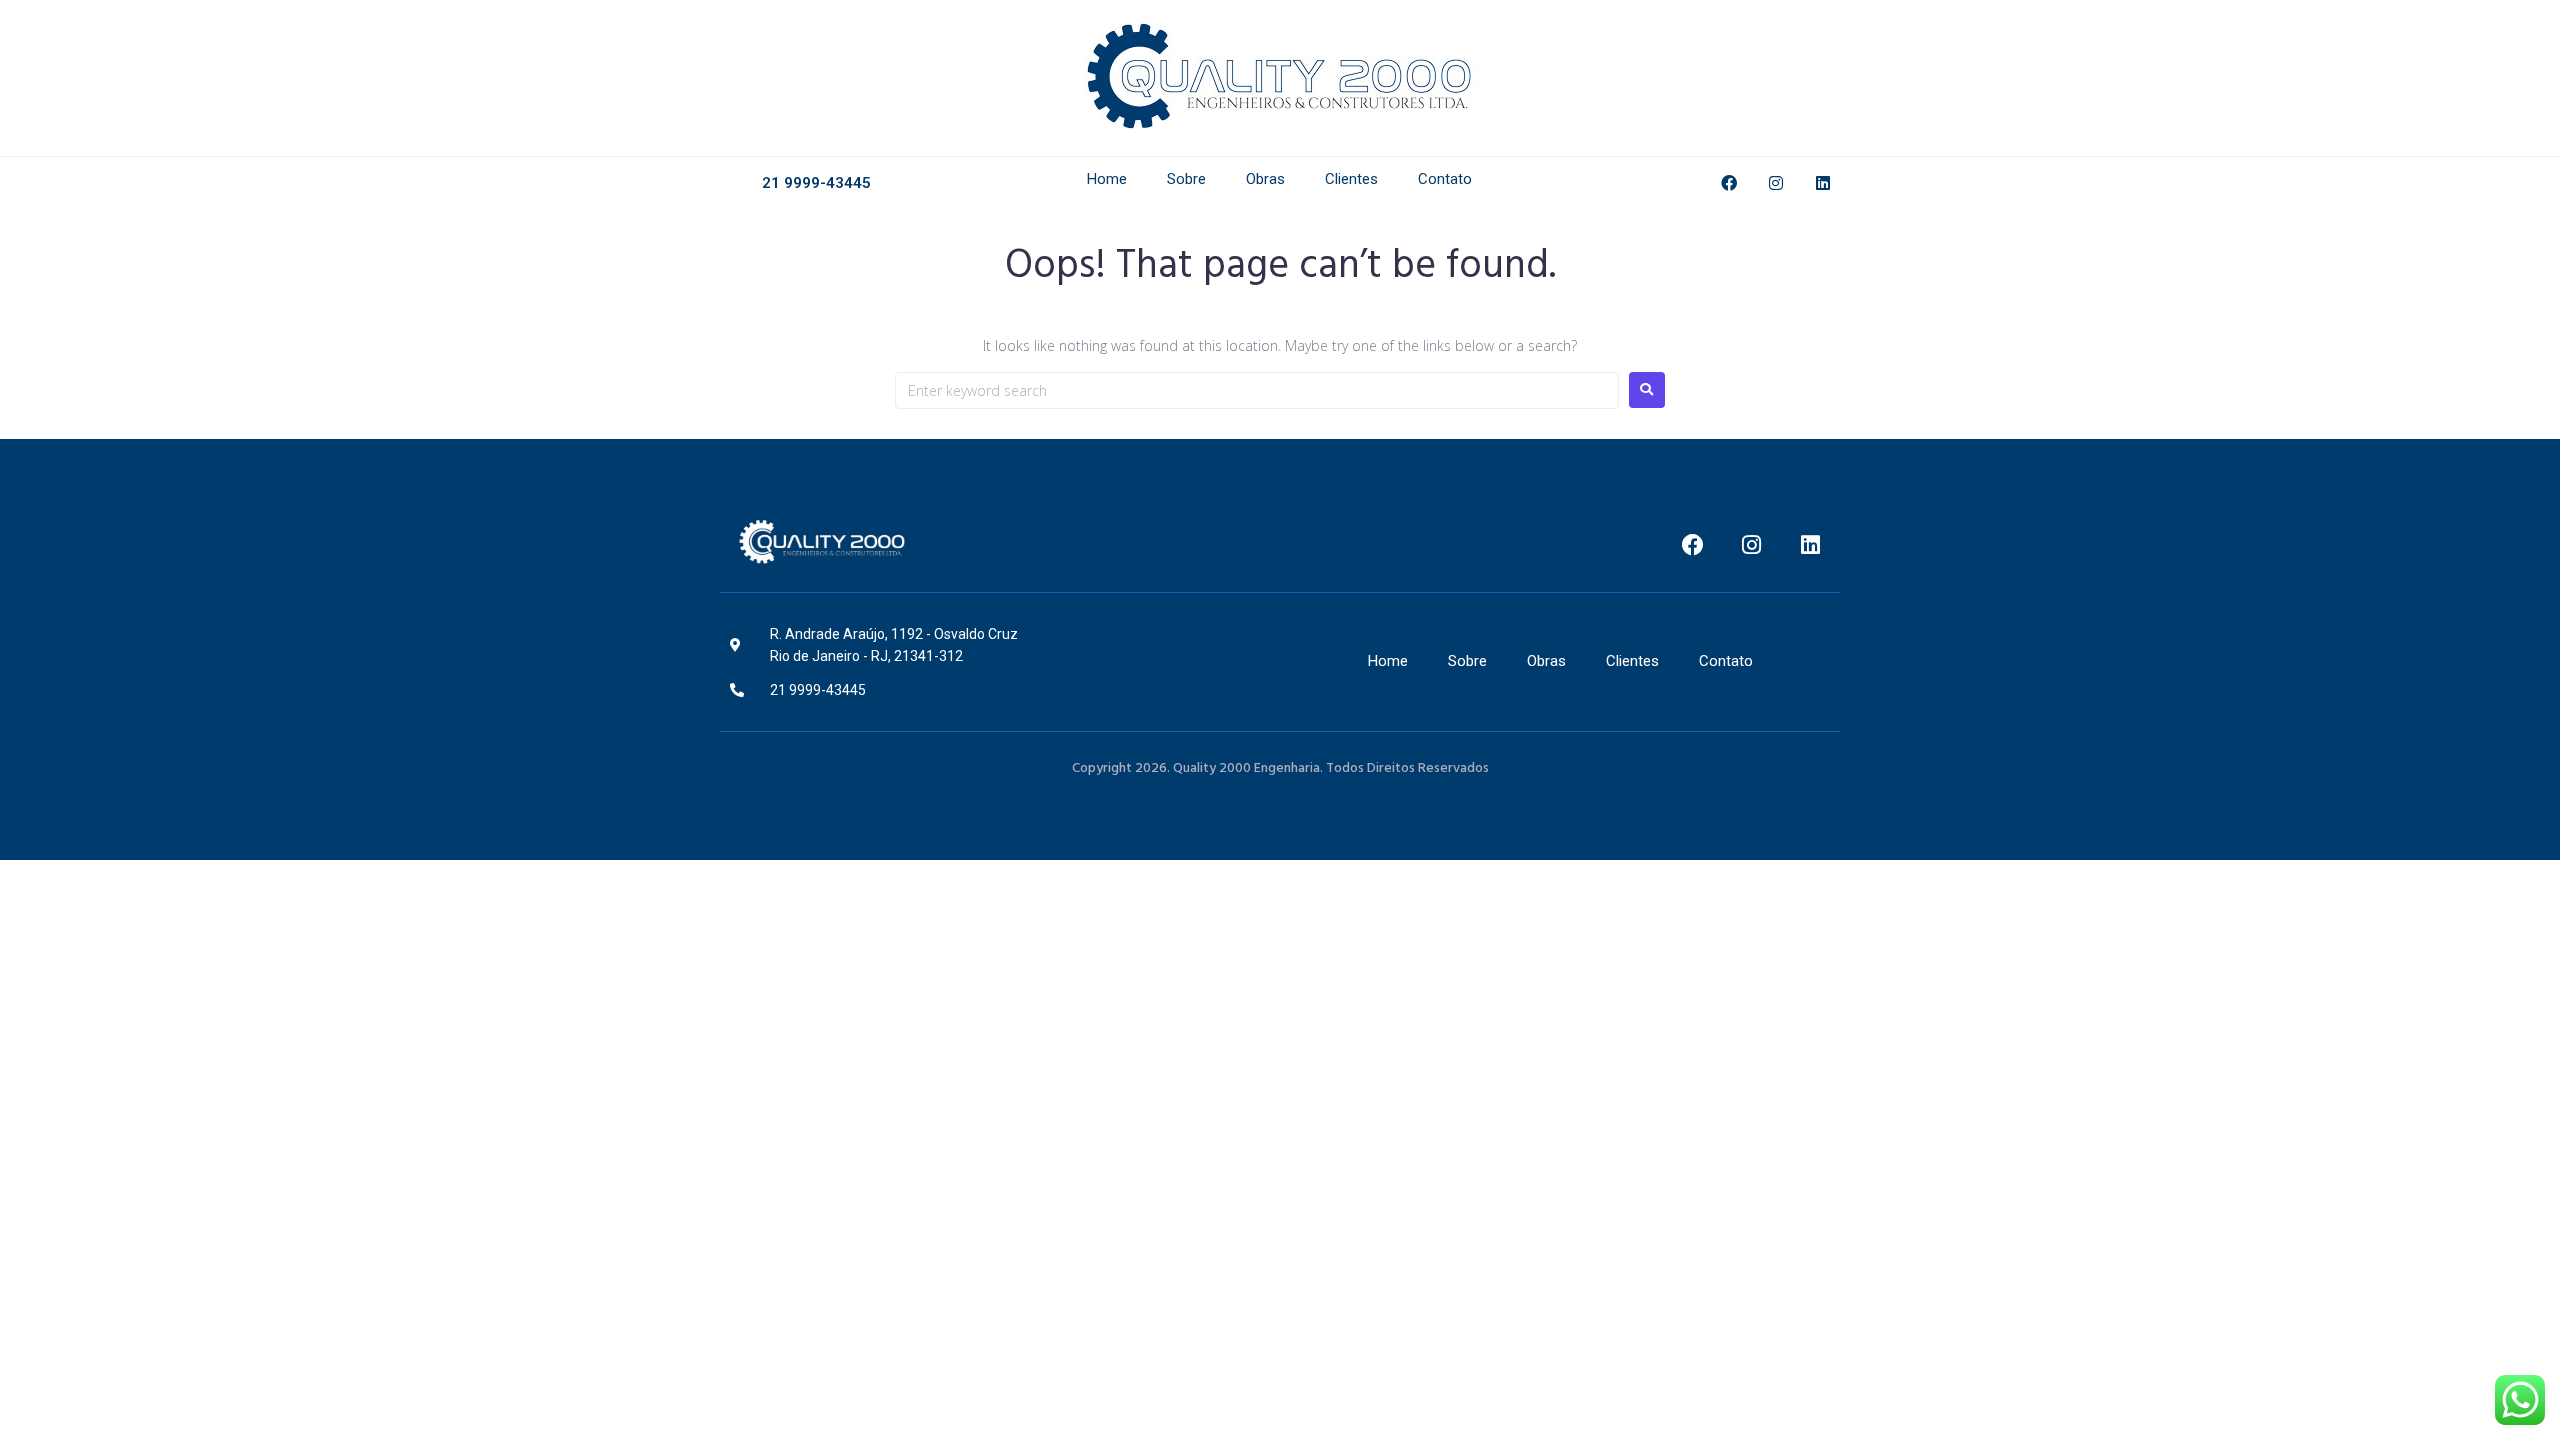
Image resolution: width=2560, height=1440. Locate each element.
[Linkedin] (1823, 183)
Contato (1445, 179)
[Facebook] (1729, 183)
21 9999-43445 (816, 183)
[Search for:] (1257, 390)
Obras (1265, 179)
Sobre (1186, 179)
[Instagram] (1776, 183)
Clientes (1351, 179)
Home (1107, 179)
